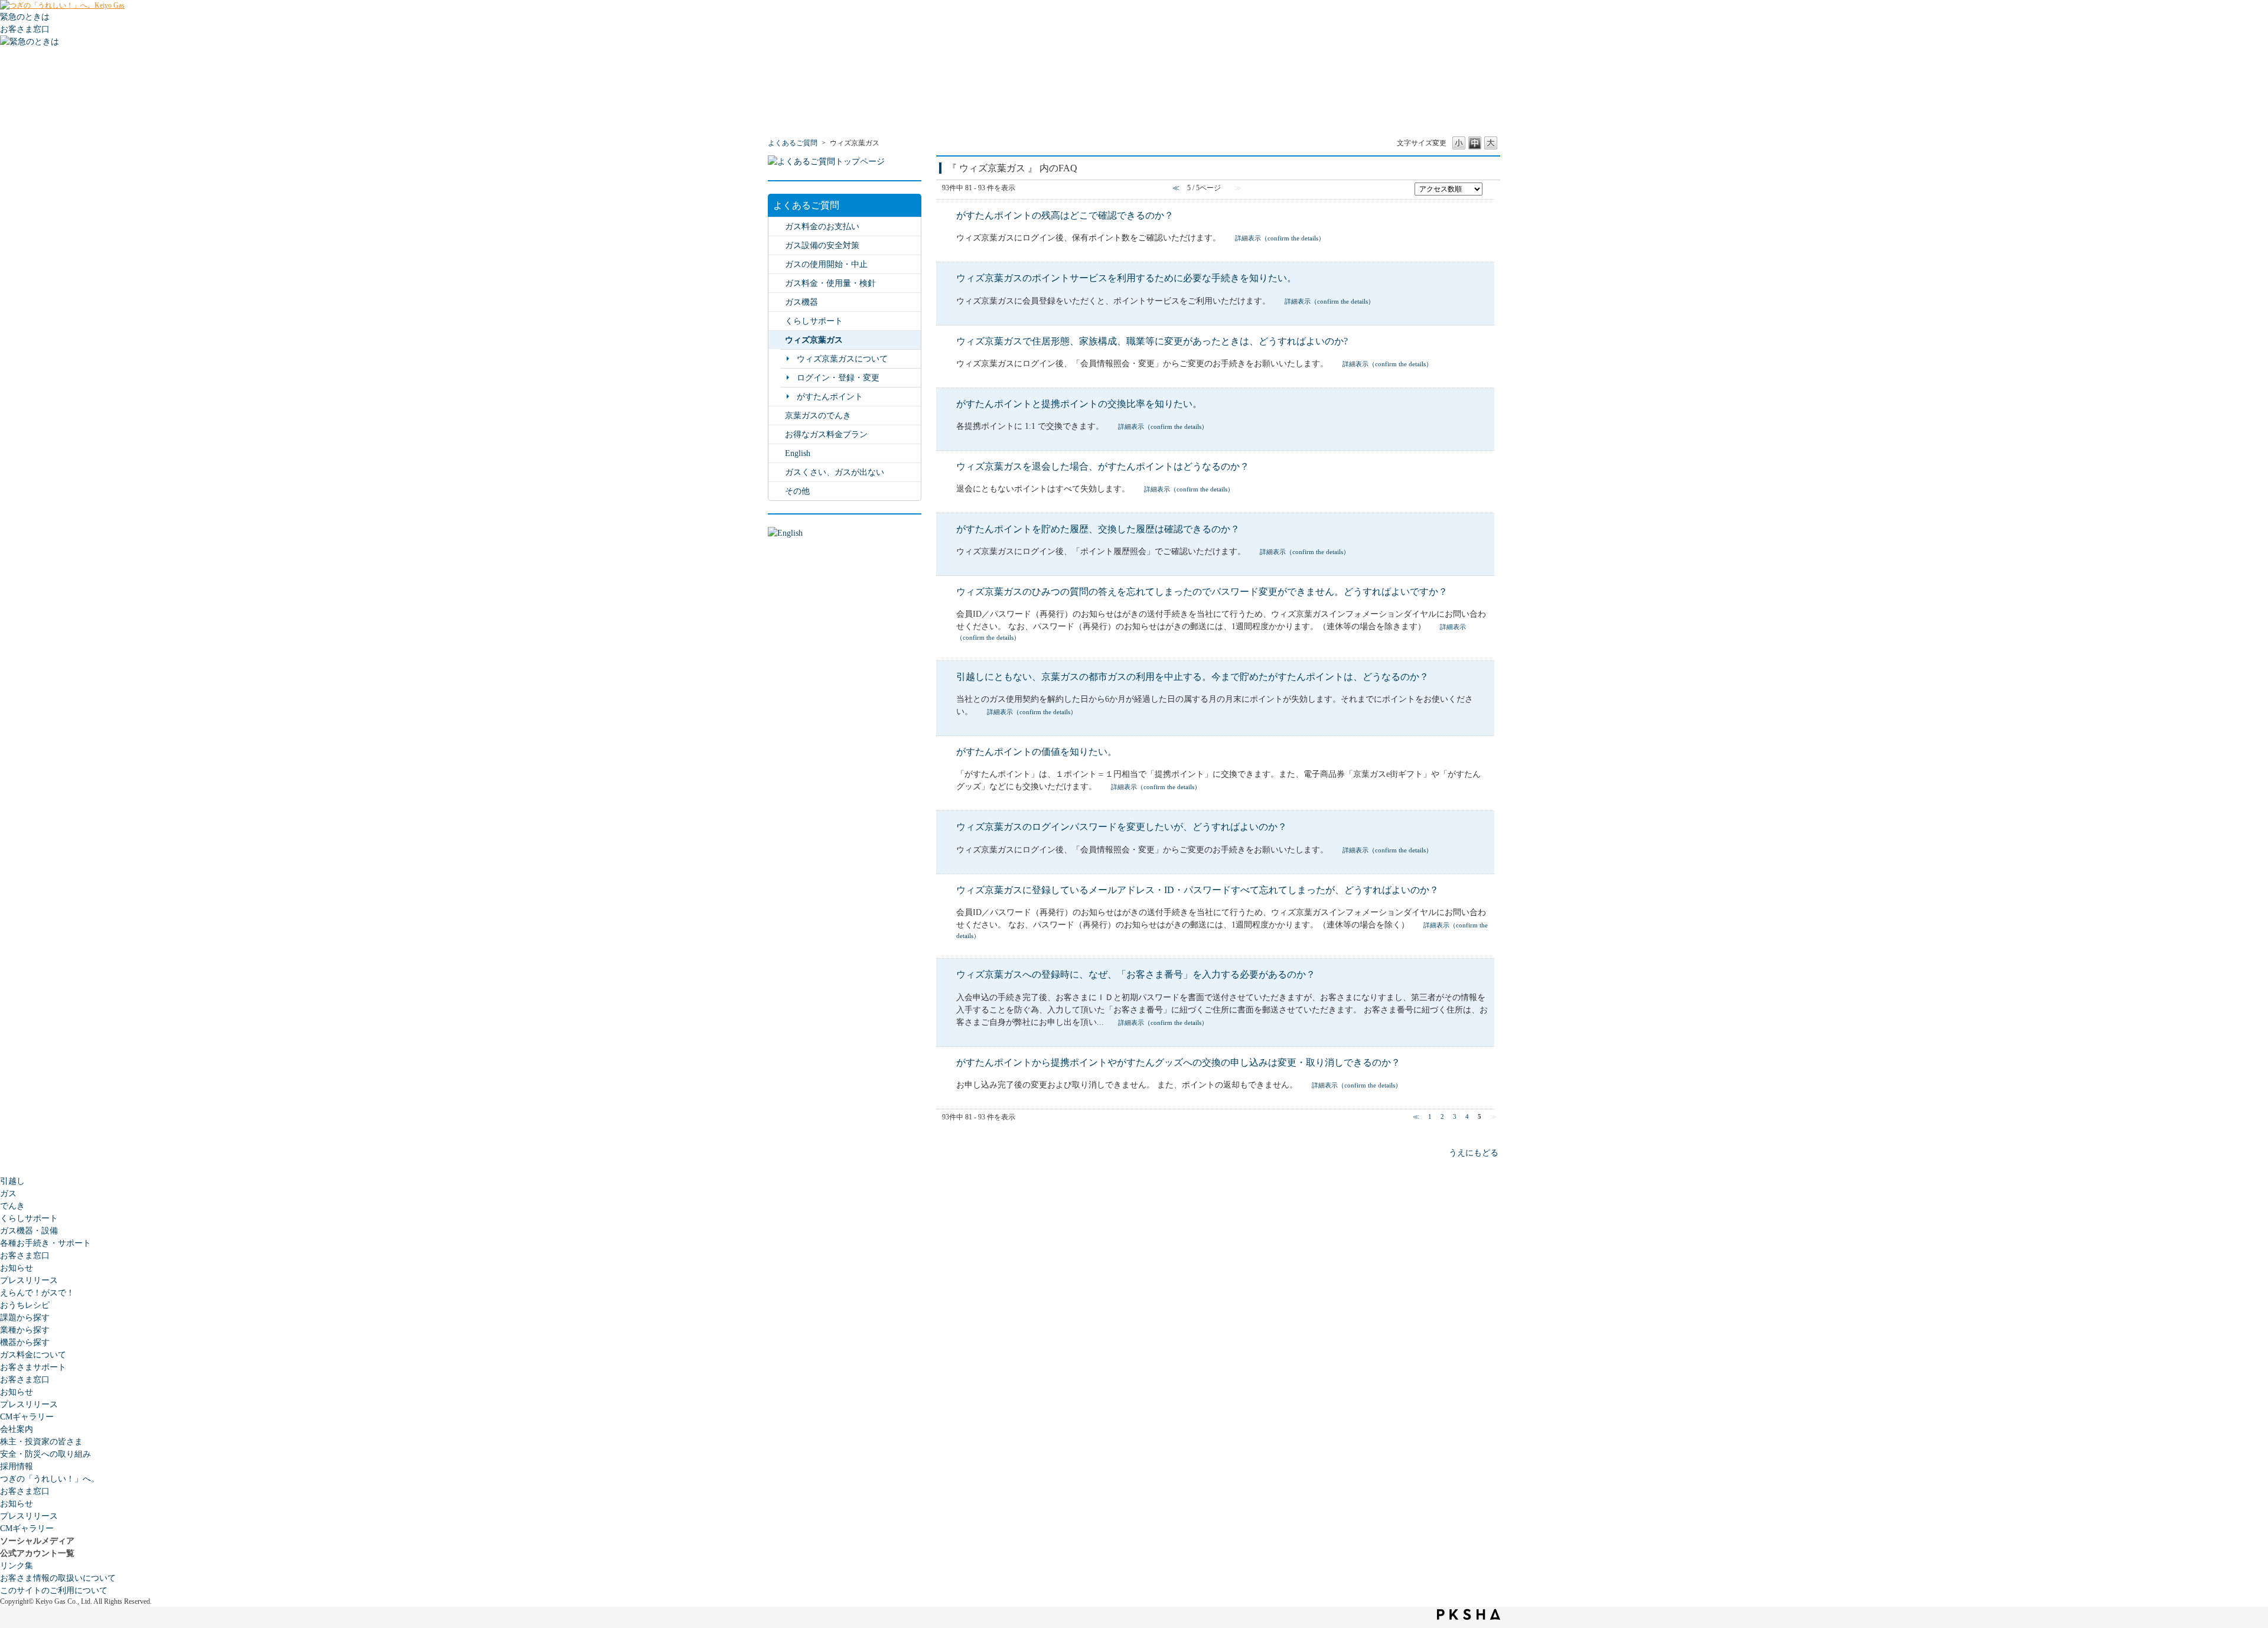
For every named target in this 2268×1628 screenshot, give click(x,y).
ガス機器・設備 (29, 1231)
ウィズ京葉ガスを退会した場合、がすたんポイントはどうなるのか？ (1103, 466)
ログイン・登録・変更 (838, 378)
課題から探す (25, 1318)
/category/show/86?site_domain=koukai (777, 340)
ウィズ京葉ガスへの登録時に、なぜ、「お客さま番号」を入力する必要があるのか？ (1136, 974)
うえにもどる (1474, 1153)
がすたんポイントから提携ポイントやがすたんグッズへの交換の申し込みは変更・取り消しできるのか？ (1178, 1062)
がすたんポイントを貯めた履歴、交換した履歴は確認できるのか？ (1098, 529)
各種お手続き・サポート (45, 1243)
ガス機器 (801, 302)
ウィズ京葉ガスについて (842, 359)
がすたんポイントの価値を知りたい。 (1037, 752)
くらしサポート (814, 321)
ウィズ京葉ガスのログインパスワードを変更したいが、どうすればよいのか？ (1122, 827)
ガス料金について (33, 1355)
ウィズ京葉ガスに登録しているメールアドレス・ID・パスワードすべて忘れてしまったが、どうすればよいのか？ (1197, 890)
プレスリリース (29, 1280)
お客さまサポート (33, 1367)
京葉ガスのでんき (818, 416)
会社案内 (17, 1429)
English (798, 453)
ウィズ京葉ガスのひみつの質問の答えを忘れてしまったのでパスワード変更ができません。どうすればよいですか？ (1202, 592)
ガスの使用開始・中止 (826, 264)
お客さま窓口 (25, 1256)
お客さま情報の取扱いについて (58, 1578)
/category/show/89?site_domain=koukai (777, 245)
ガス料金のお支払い (822, 227)
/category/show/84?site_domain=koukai (777, 227)
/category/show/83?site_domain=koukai (777, 434)
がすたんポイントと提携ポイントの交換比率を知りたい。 (1079, 404)
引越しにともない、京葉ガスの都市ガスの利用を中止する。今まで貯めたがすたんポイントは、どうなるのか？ (1192, 677)
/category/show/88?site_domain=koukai (777, 472)
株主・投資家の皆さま (41, 1442)
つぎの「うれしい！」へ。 (50, 1479)
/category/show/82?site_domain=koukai (777, 283)
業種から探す (25, 1330)
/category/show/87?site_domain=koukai (777, 302)
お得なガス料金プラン (826, 434)
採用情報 (17, 1466)
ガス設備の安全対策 (822, 245)
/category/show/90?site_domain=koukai (777, 491)
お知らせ (17, 1268)
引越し (12, 1181)
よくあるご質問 (793, 143)
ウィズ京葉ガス (814, 340)
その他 (797, 491)
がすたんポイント (830, 397)
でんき (12, 1206)
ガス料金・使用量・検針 (830, 283)
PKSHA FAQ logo (1469, 1614)
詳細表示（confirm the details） (1280, 238)
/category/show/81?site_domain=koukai (777, 264)
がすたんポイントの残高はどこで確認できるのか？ (1065, 215)
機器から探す (25, 1342)
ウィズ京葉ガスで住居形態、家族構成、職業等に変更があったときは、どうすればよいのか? (1152, 341)
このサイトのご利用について (54, 1590)
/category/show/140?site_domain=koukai (777, 453)
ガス (8, 1194)
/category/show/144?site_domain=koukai (777, 321)
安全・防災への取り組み (45, 1454)
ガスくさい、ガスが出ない (835, 472)
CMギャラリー (27, 1417)
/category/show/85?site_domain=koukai (777, 416)
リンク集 (17, 1566)
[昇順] (1489, 188)
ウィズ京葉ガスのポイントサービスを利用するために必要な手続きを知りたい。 (1126, 278)
